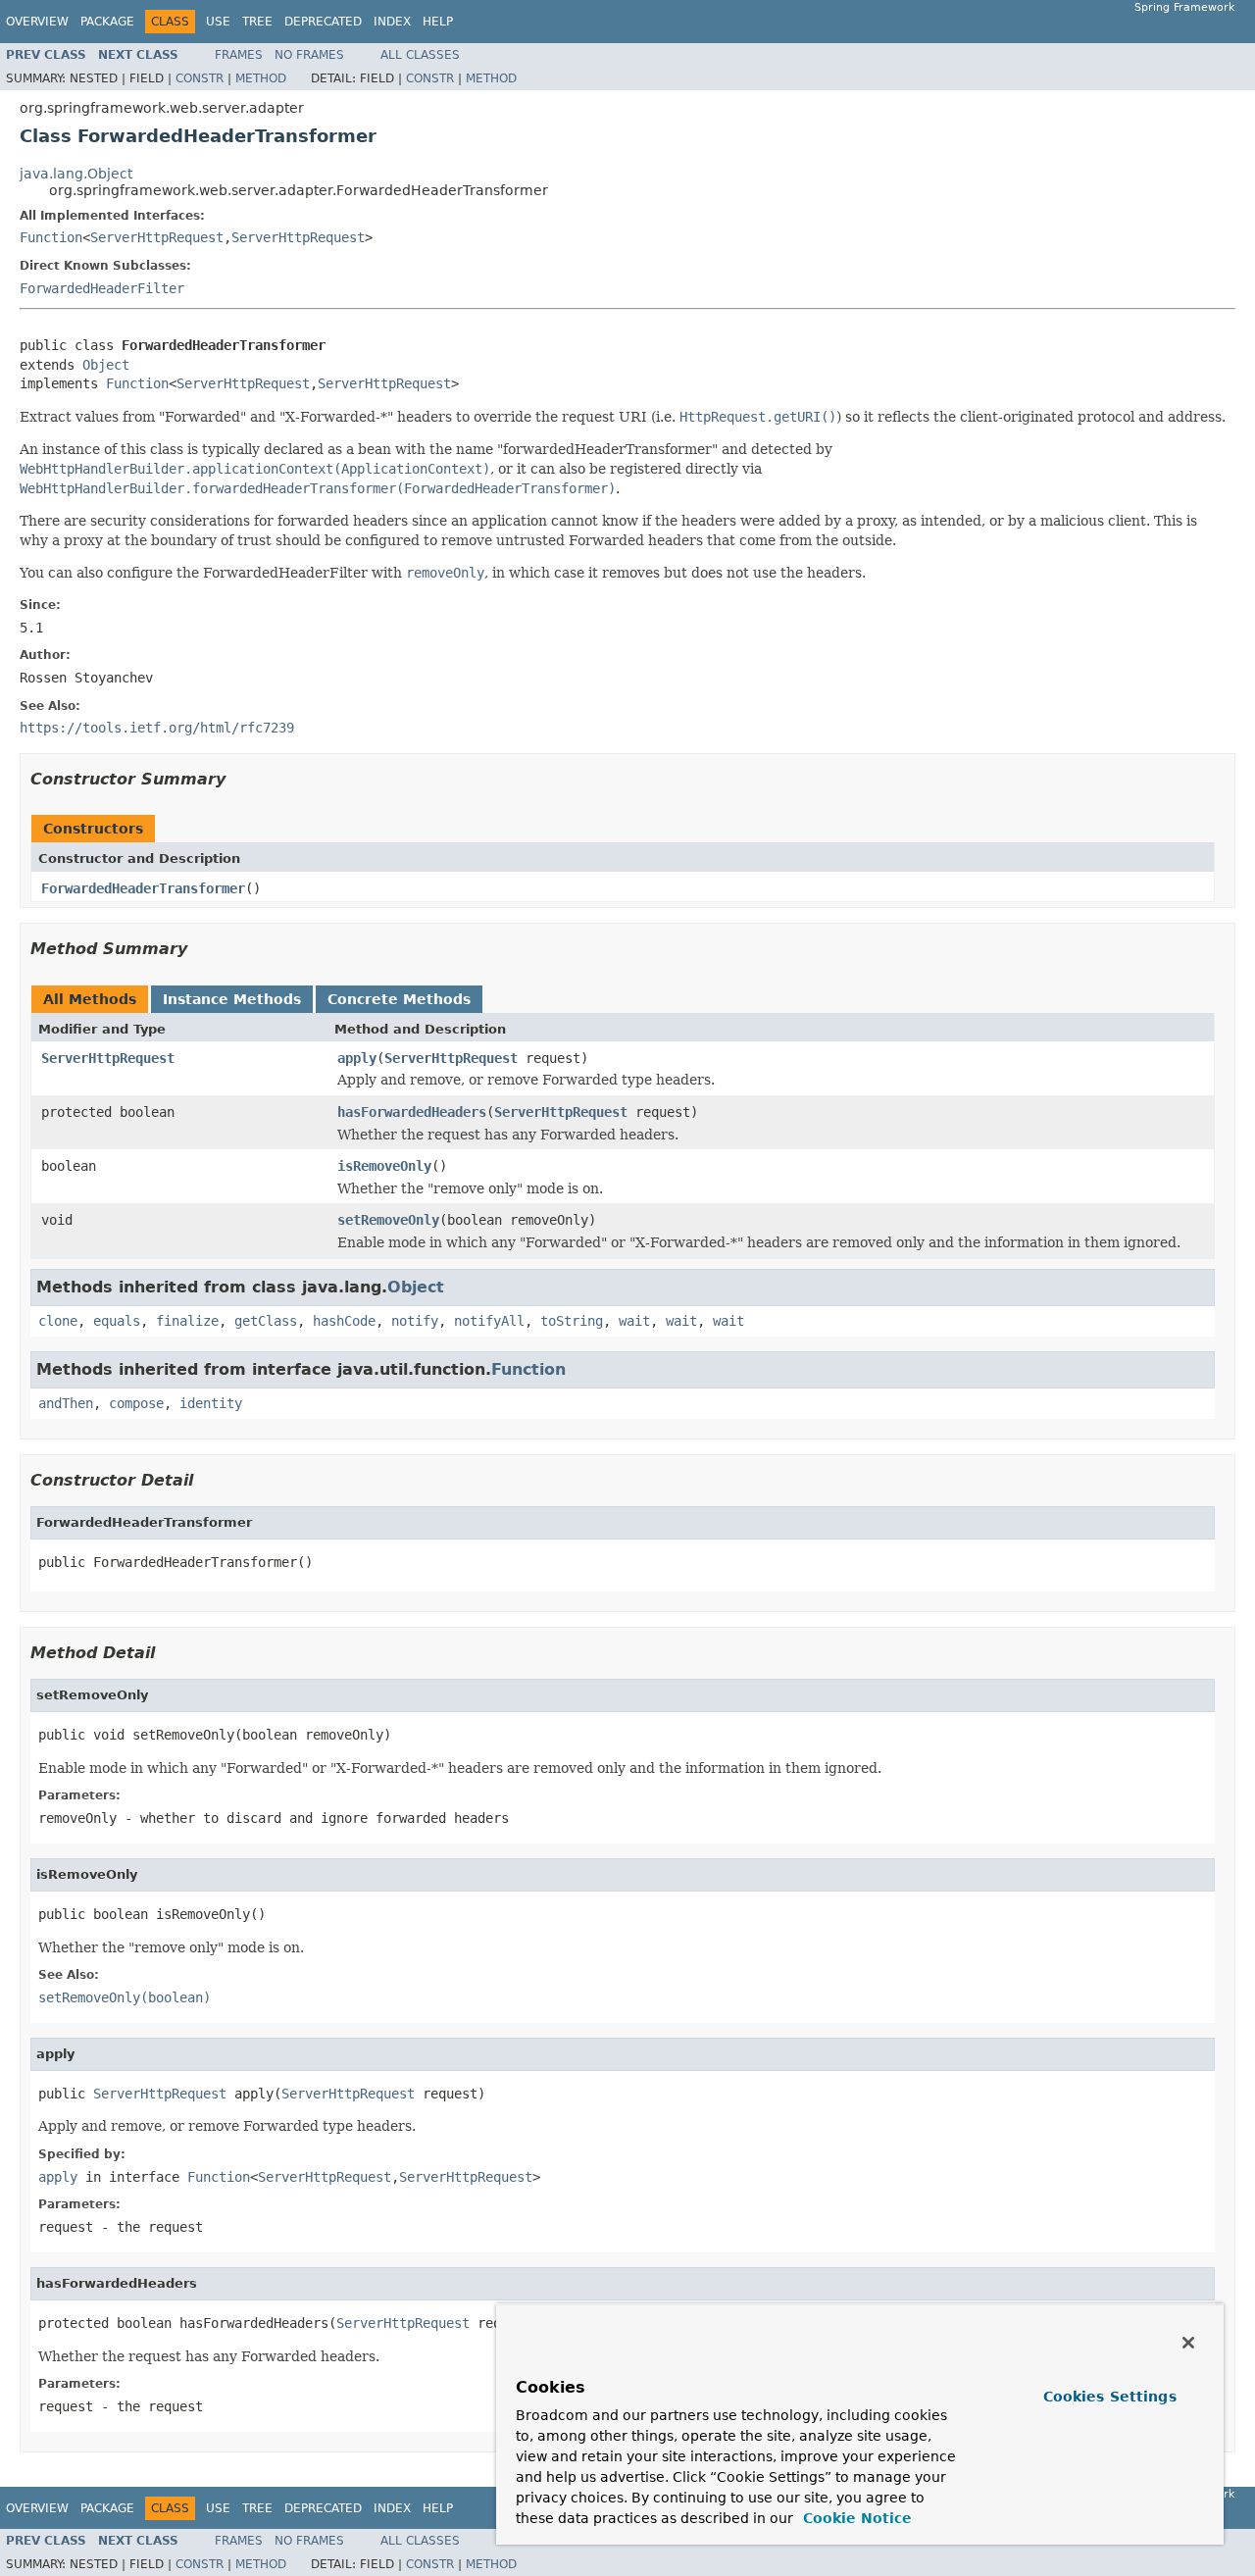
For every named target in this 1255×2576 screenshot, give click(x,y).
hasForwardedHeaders (412, 1112)
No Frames (309, 55)
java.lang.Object (76, 174)
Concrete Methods (399, 999)
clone (58, 1321)
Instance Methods (232, 999)
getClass (266, 1321)
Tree (257, 22)
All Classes (420, 55)
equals (117, 1321)
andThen (66, 1403)
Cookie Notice (855, 2518)
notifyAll (489, 1321)
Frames (239, 55)
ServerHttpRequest (157, 237)
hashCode (344, 1321)
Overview (37, 22)
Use (218, 22)
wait (634, 1321)
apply (357, 1058)
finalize (187, 1321)
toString (572, 1321)
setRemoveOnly (388, 1220)
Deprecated (323, 22)
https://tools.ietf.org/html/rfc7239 (157, 728)
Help (438, 22)
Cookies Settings (1110, 2397)
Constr (200, 78)
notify (415, 1321)
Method (261, 78)
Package (107, 22)
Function (51, 237)
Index (392, 22)
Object (106, 365)
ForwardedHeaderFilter (102, 288)
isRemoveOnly (384, 1166)
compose (136, 1403)
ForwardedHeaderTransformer (143, 888)
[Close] (1188, 2343)
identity (211, 1403)
